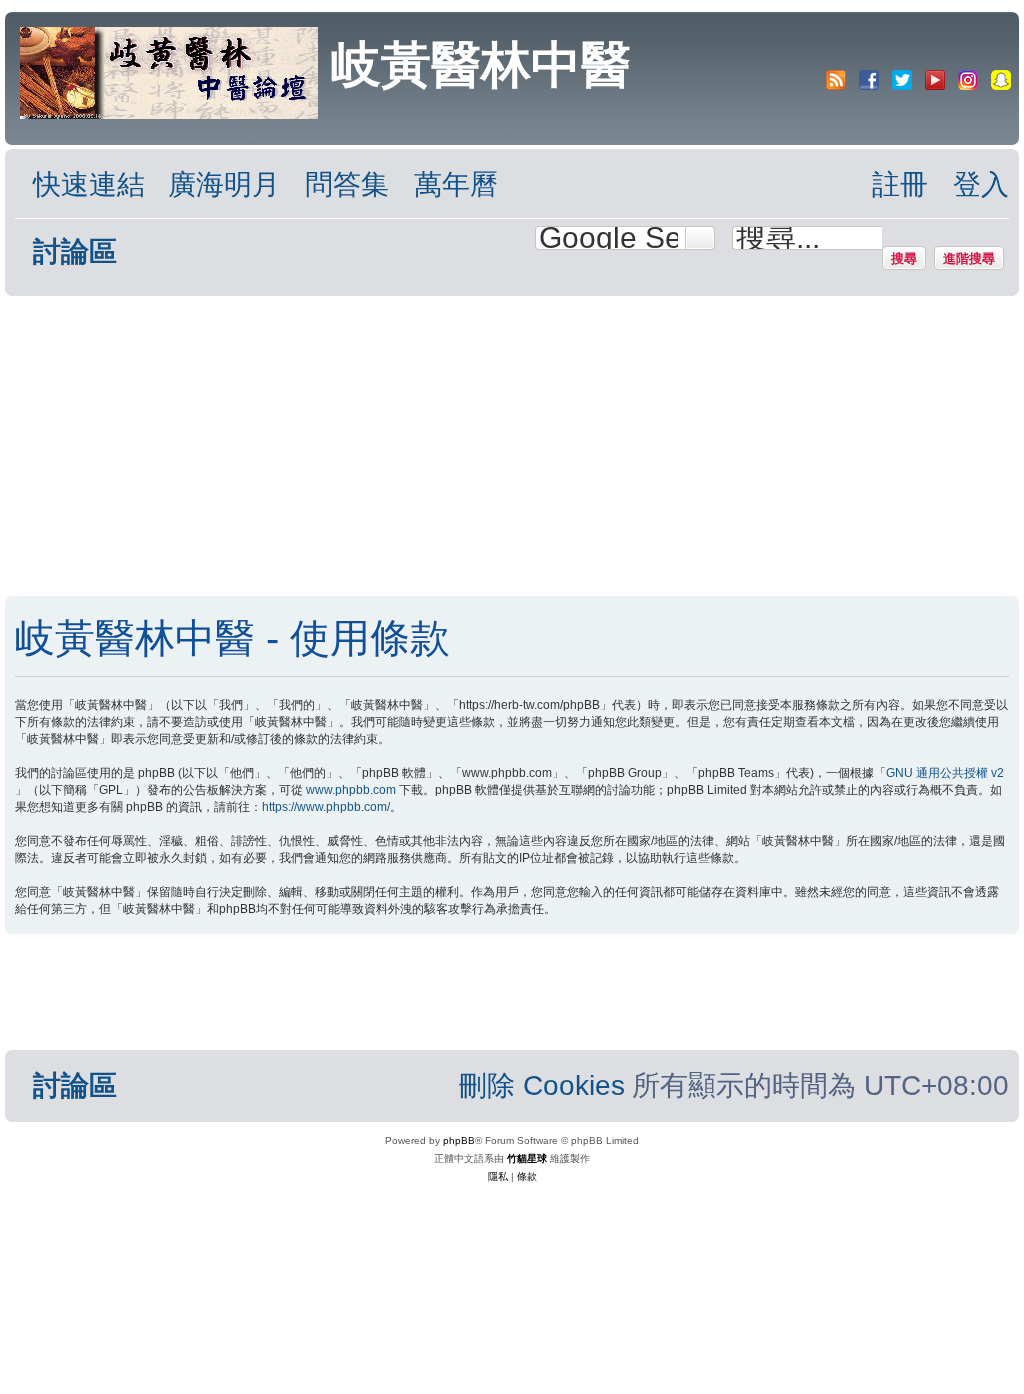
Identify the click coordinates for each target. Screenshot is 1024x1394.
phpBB (459, 1140)
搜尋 (904, 258)
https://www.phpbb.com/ (326, 807)
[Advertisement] (492, 446)
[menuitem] (215, 185)
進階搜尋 (969, 258)
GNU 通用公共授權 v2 (945, 773)
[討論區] (170, 71)
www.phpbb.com (351, 790)
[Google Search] (700, 238)
